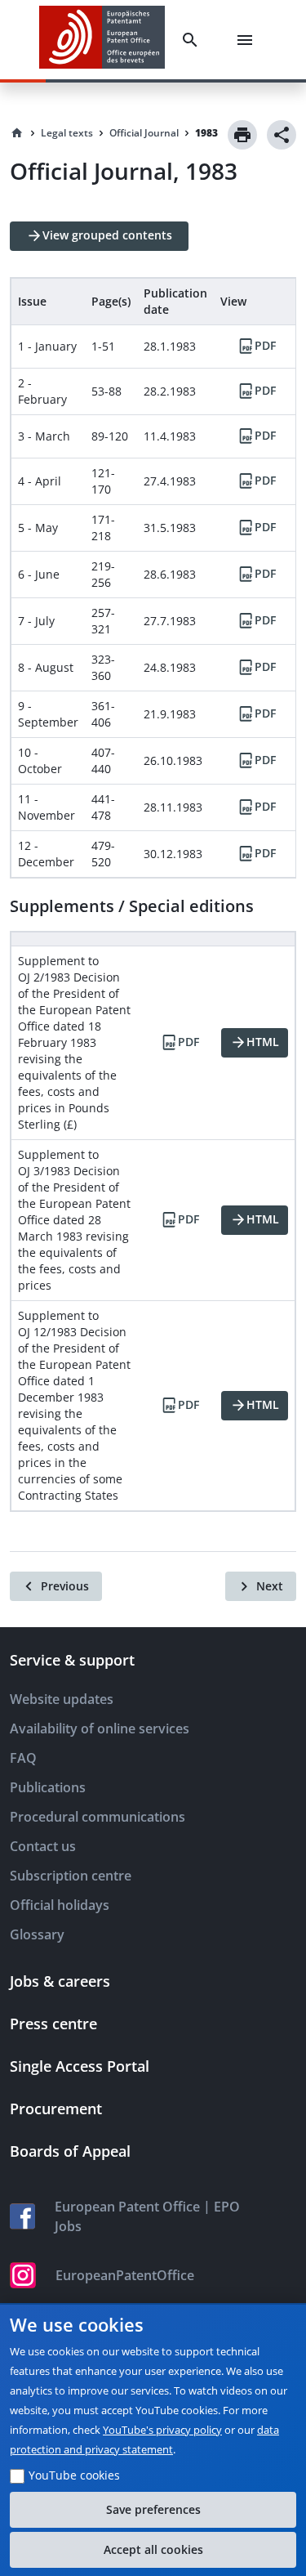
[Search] (193, 40)
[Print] (242, 135)
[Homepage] (17, 133)
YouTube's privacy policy (162, 2430)
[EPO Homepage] (102, 40)
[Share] (282, 135)
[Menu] (248, 40)
